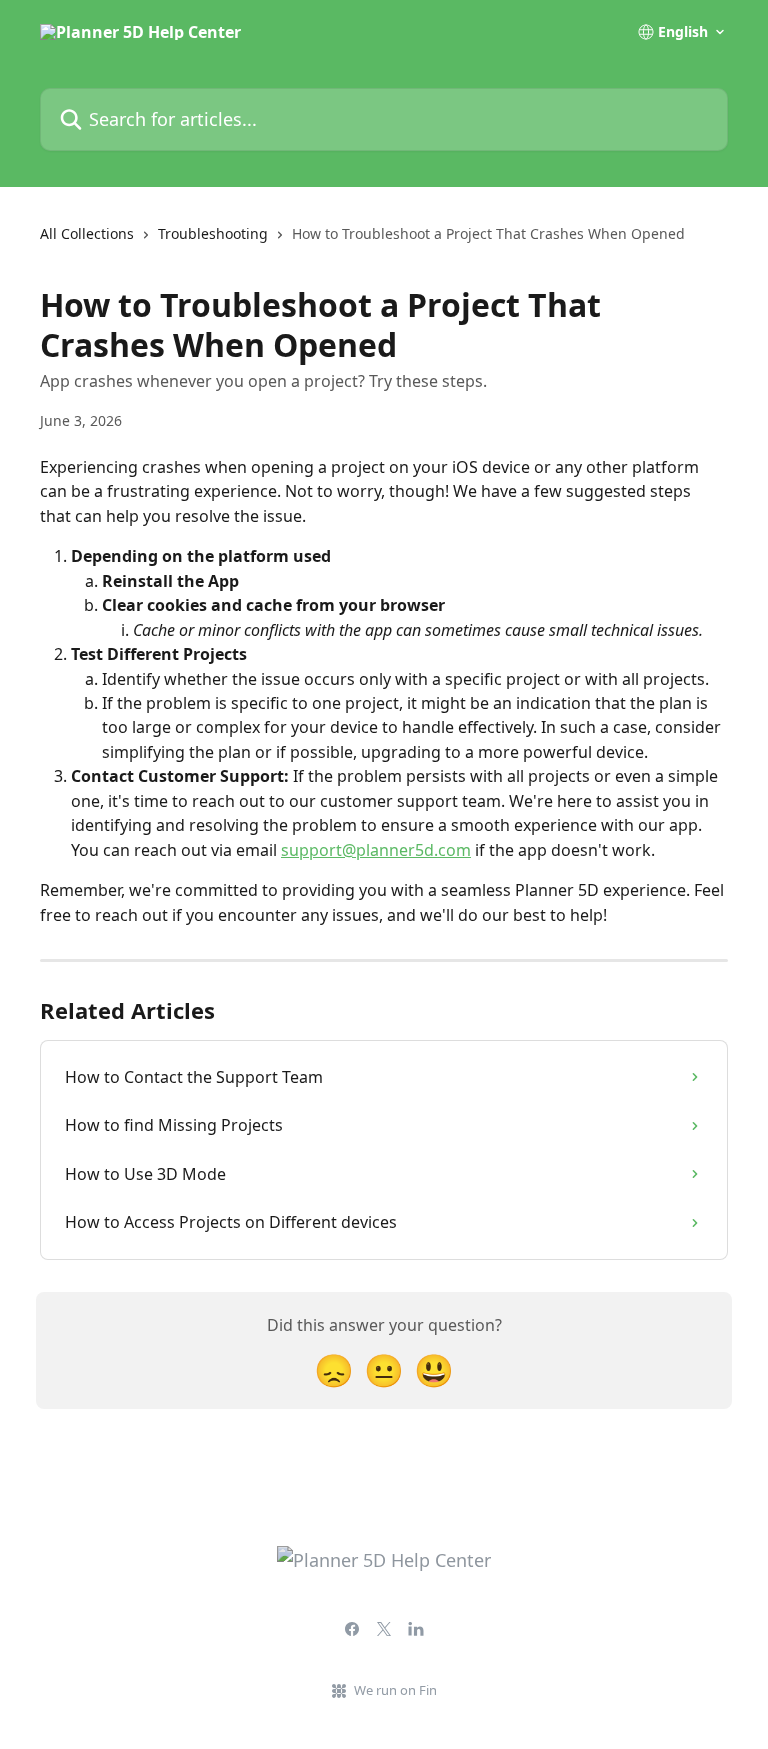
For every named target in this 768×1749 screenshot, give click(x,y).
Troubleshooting (213, 233)
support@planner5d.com (376, 850)
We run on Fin (395, 1690)
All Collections (87, 233)
